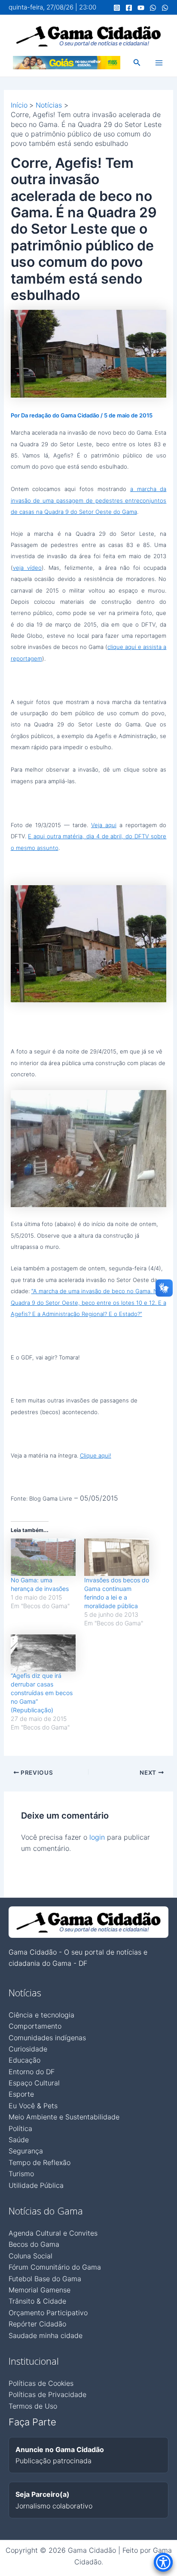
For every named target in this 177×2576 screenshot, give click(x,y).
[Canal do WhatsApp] (153, 8)
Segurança (26, 2151)
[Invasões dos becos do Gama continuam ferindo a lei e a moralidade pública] (117, 1557)
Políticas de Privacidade (47, 2394)
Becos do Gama (34, 2244)
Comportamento (35, 2026)
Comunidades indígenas (47, 2038)
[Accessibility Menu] (163, 2562)
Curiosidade (28, 2049)
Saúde (19, 2140)
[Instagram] (117, 8)
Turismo (21, 2174)
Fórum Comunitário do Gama (55, 2267)
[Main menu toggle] (159, 63)
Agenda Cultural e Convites (53, 2233)
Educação (24, 2060)
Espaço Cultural (34, 2083)
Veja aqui (104, 825)
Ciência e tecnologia (41, 2015)
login (97, 1837)
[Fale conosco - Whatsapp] (165, 8)
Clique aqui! (96, 1455)
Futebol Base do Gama (45, 2279)
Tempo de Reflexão (40, 2162)
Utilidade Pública (36, 2185)
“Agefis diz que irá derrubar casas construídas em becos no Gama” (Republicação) (42, 1693)
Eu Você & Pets (33, 2106)
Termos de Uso (33, 2406)
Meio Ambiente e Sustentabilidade (64, 2117)
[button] (137, 63)
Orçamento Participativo (48, 2313)
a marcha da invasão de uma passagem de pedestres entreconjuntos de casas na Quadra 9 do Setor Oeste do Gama (89, 500)
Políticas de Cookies (41, 2383)
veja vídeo (27, 568)
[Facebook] (129, 8)
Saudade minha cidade (46, 2335)
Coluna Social (31, 2256)
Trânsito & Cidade (37, 2301)
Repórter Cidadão (37, 2324)
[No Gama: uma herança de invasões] (43, 1557)
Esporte (21, 2094)
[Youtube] (141, 8)
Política (20, 2128)
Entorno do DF (32, 2072)
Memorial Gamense (40, 2290)
